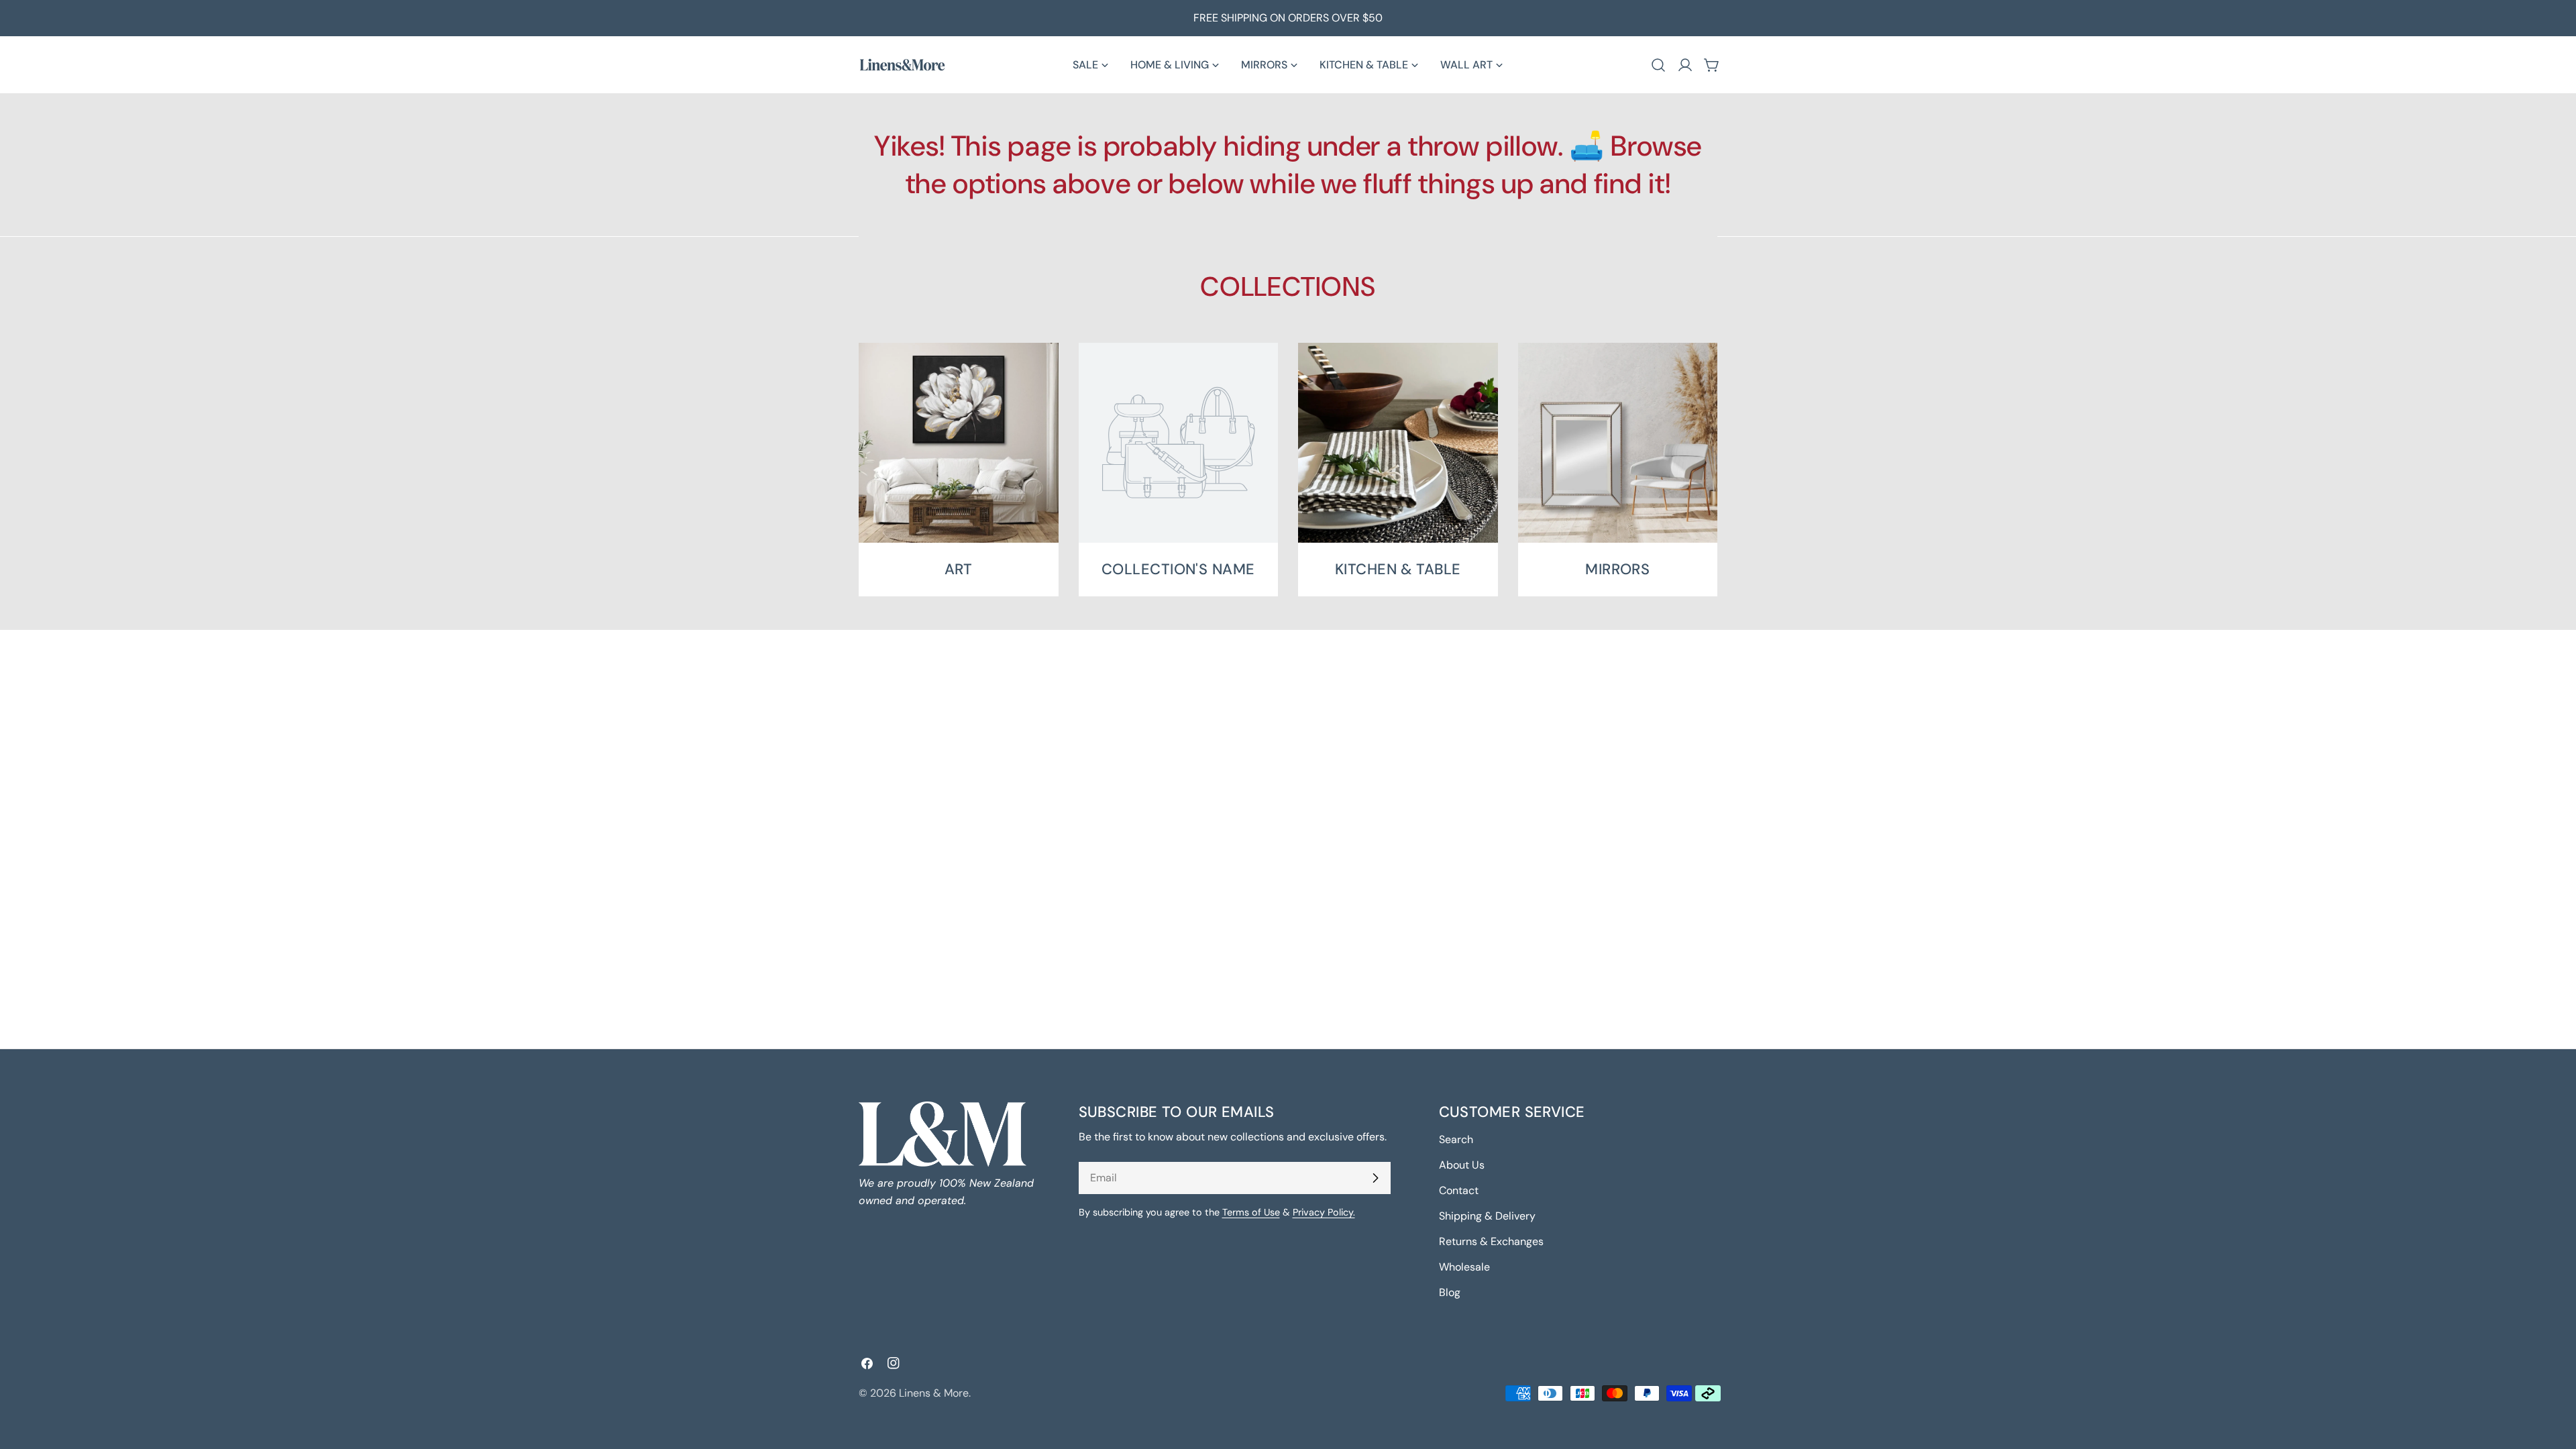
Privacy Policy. (1324, 1212)
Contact (1459, 1190)
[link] (1179, 470)
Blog (1450, 1292)
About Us (1462, 1165)
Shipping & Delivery (1487, 1216)
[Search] (1658, 65)
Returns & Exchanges (1491, 1241)
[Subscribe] (1375, 1178)
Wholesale (1464, 1267)
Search (1456, 1139)
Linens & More (934, 1393)
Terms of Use (1251, 1212)
